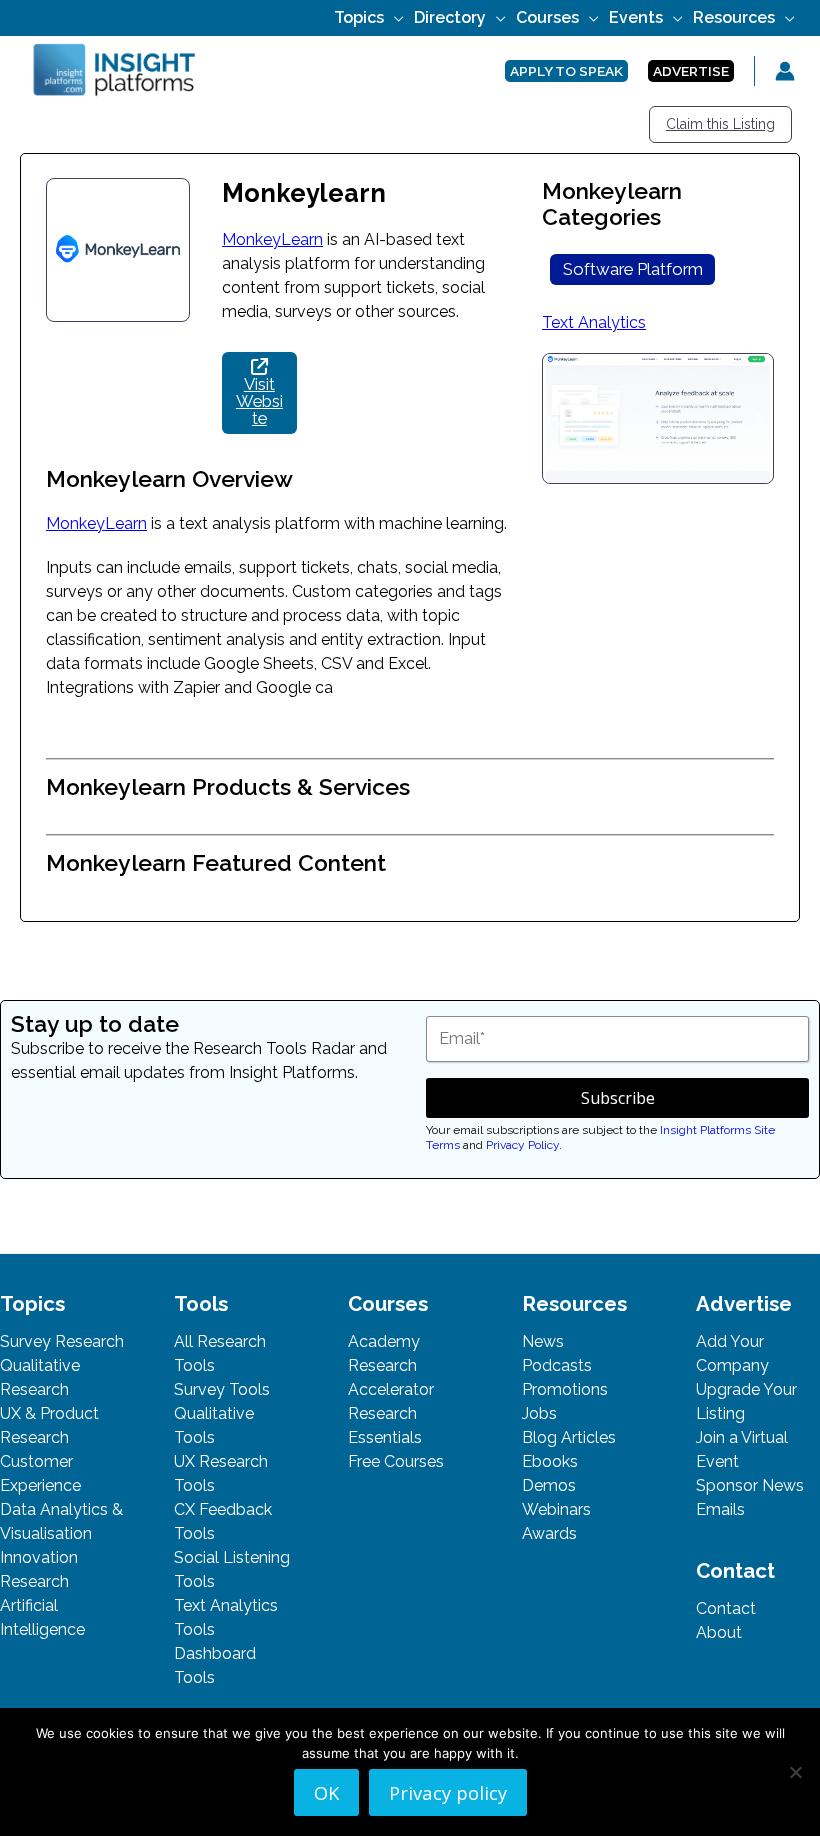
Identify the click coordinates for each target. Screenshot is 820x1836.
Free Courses (396, 1461)
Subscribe (618, 1098)
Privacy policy (448, 1792)
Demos (549, 1485)
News (543, 1341)
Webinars (556, 1509)
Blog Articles (569, 1437)
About (719, 1632)
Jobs (539, 1413)
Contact (726, 1608)
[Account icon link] (785, 71)
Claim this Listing (720, 124)
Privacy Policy (522, 1145)
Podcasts (557, 1365)
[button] (394, 17)
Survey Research (62, 1341)
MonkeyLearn (272, 239)
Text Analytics (594, 322)
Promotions (565, 1389)
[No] (795, 1772)
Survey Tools (222, 1389)
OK (326, 1792)
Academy (384, 1341)
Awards (549, 1533)
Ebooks (550, 1461)
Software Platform (633, 269)
